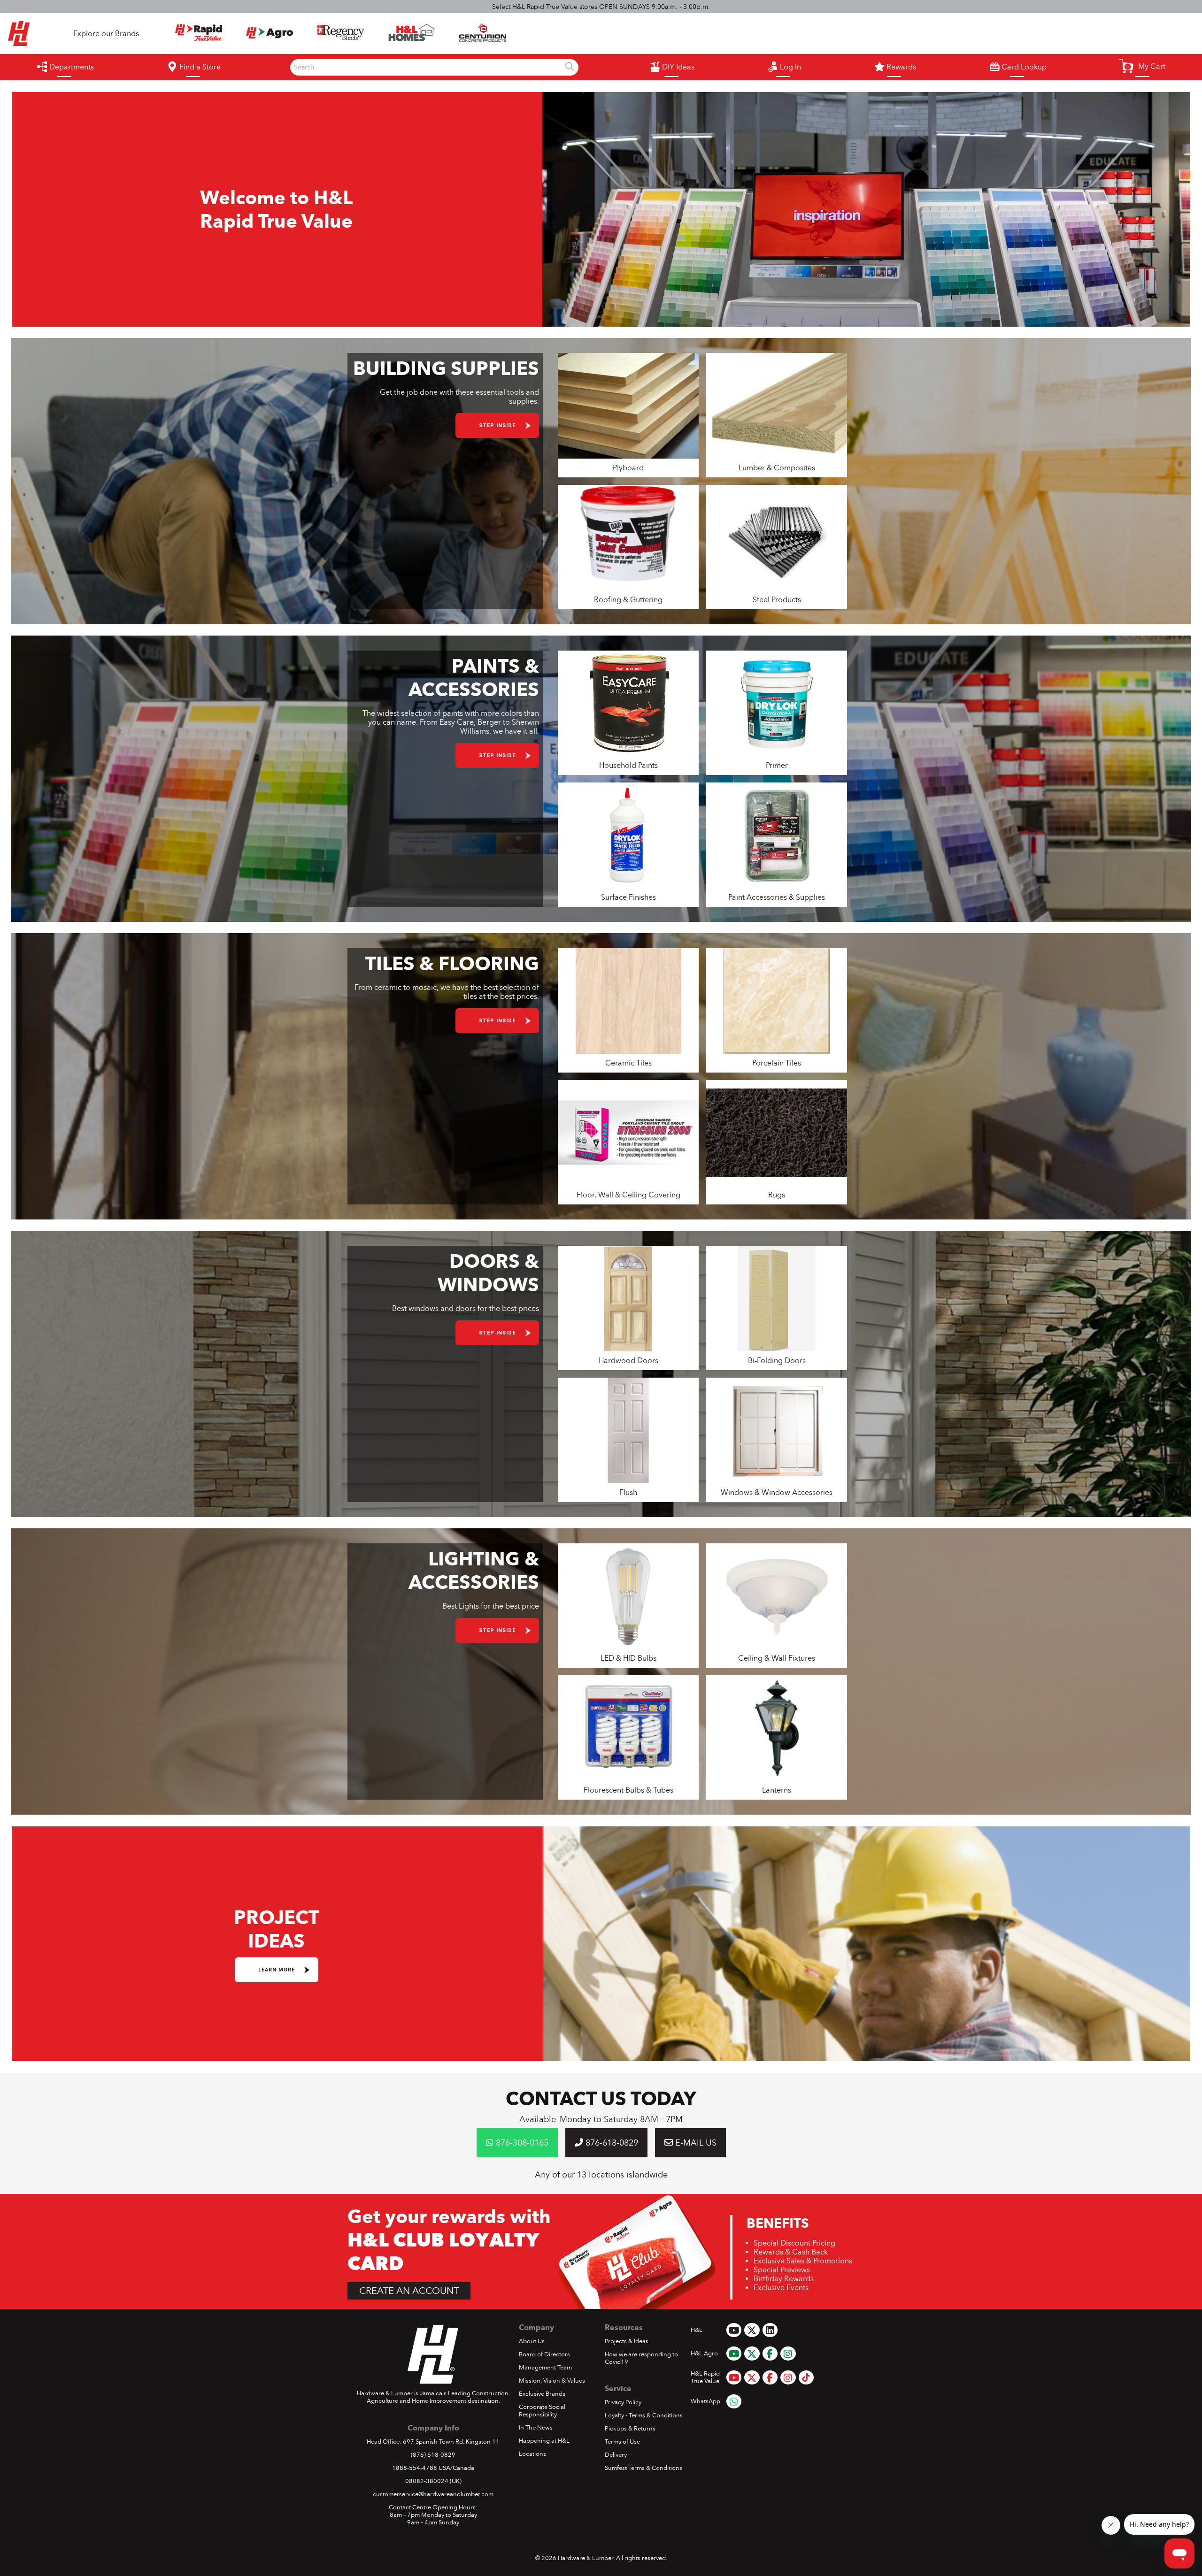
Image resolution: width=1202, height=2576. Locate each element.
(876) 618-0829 (433, 2455)
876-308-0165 (521, 2143)
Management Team (545, 2368)
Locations (532, 2454)
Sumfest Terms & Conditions (643, 2468)
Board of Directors (544, 2354)
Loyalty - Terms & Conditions (644, 2415)
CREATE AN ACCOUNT (409, 2291)
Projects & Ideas (627, 2341)
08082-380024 (427, 2481)
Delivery (616, 2455)
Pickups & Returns (630, 2429)
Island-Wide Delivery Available (601, 7)
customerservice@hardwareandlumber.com (433, 2494)
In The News (536, 2428)
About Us (532, 2341)
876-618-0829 (611, 2143)
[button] (1142, 66)
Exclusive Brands (542, 2394)
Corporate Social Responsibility (542, 2411)
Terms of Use (622, 2442)
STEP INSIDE (497, 425)
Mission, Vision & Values (552, 2381)
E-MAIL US (695, 2143)
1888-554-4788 (415, 2468)
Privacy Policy (623, 2402)
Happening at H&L (544, 2441)
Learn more (277, 1970)
